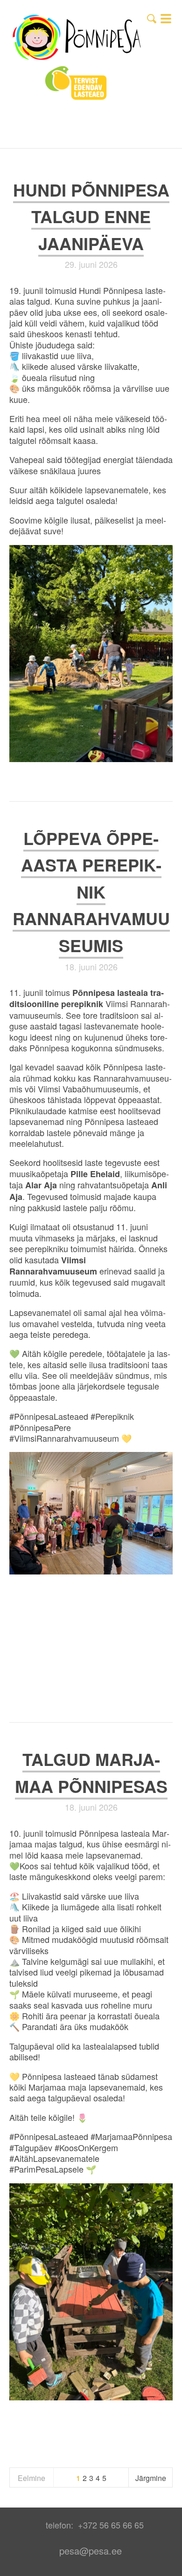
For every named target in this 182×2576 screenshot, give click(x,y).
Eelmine (31, 2478)
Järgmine (151, 2478)
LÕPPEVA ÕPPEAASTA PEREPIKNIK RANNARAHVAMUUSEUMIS (91, 892)
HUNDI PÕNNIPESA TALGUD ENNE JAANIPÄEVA (91, 216)
